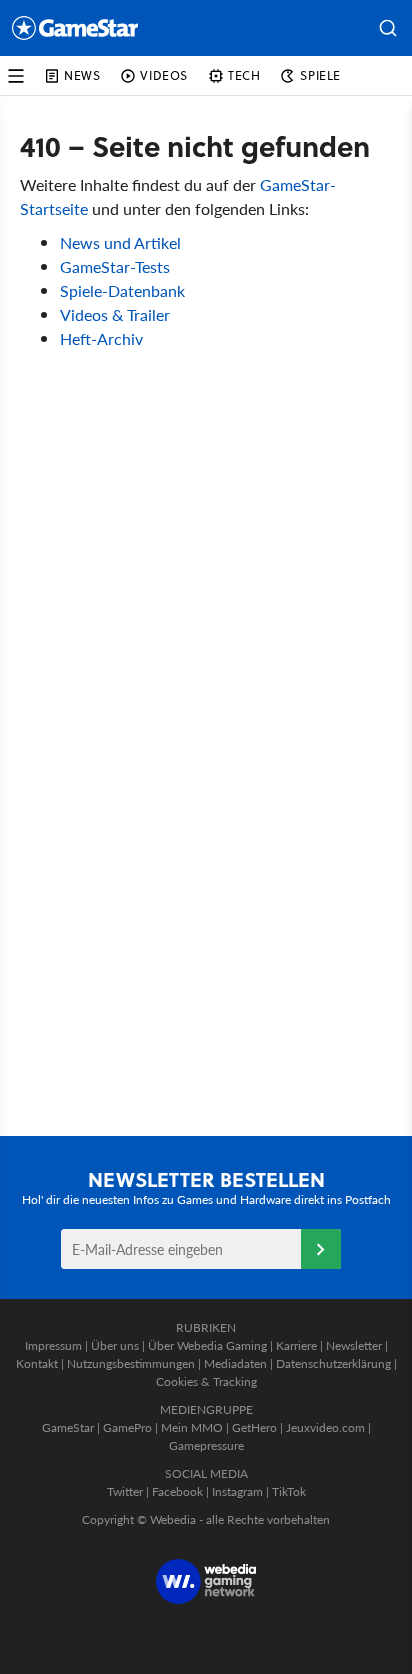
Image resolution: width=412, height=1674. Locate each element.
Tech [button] (244, 75)
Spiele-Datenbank (122, 290)
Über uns (115, 1345)
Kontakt (37, 1363)
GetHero (254, 1427)
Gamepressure (206, 1445)
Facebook (177, 1491)
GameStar (68, 1427)
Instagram (237, 1491)
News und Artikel (120, 242)
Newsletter (354, 1345)
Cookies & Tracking (206, 1381)
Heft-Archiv (101, 338)
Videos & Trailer (115, 314)
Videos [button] (164, 75)
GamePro (127, 1427)
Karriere (296, 1345)
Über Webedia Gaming (207, 1345)
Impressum (53, 1345)
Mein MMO (192, 1427)
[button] (388, 28)
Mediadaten (235, 1363)
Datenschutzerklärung (333, 1363)
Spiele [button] (320, 75)
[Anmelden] (321, 1249)
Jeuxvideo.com (325, 1427)
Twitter (125, 1491)
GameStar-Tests (115, 266)
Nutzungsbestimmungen (131, 1363)
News (82, 75)
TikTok (289, 1491)
